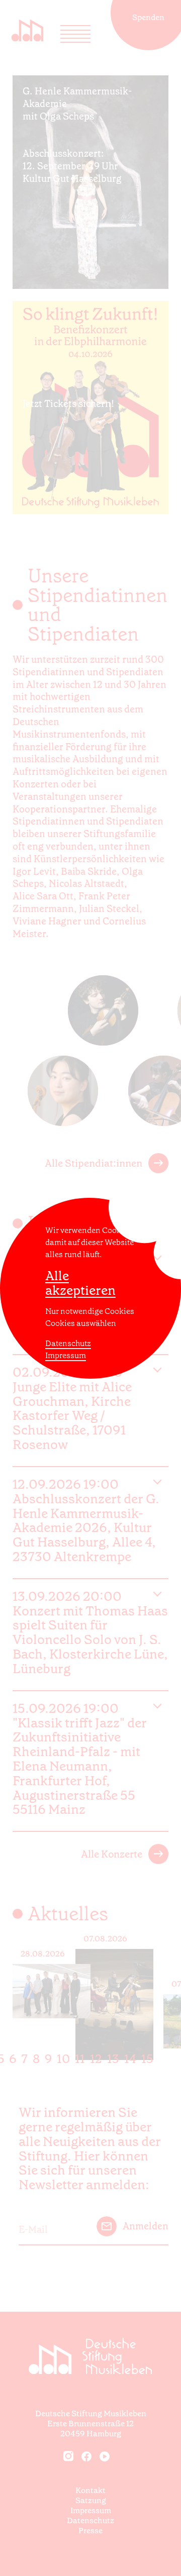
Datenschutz (68, 1343)
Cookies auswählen (81, 1323)
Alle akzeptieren (80, 1283)
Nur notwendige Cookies (90, 1311)
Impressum (66, 1355)
